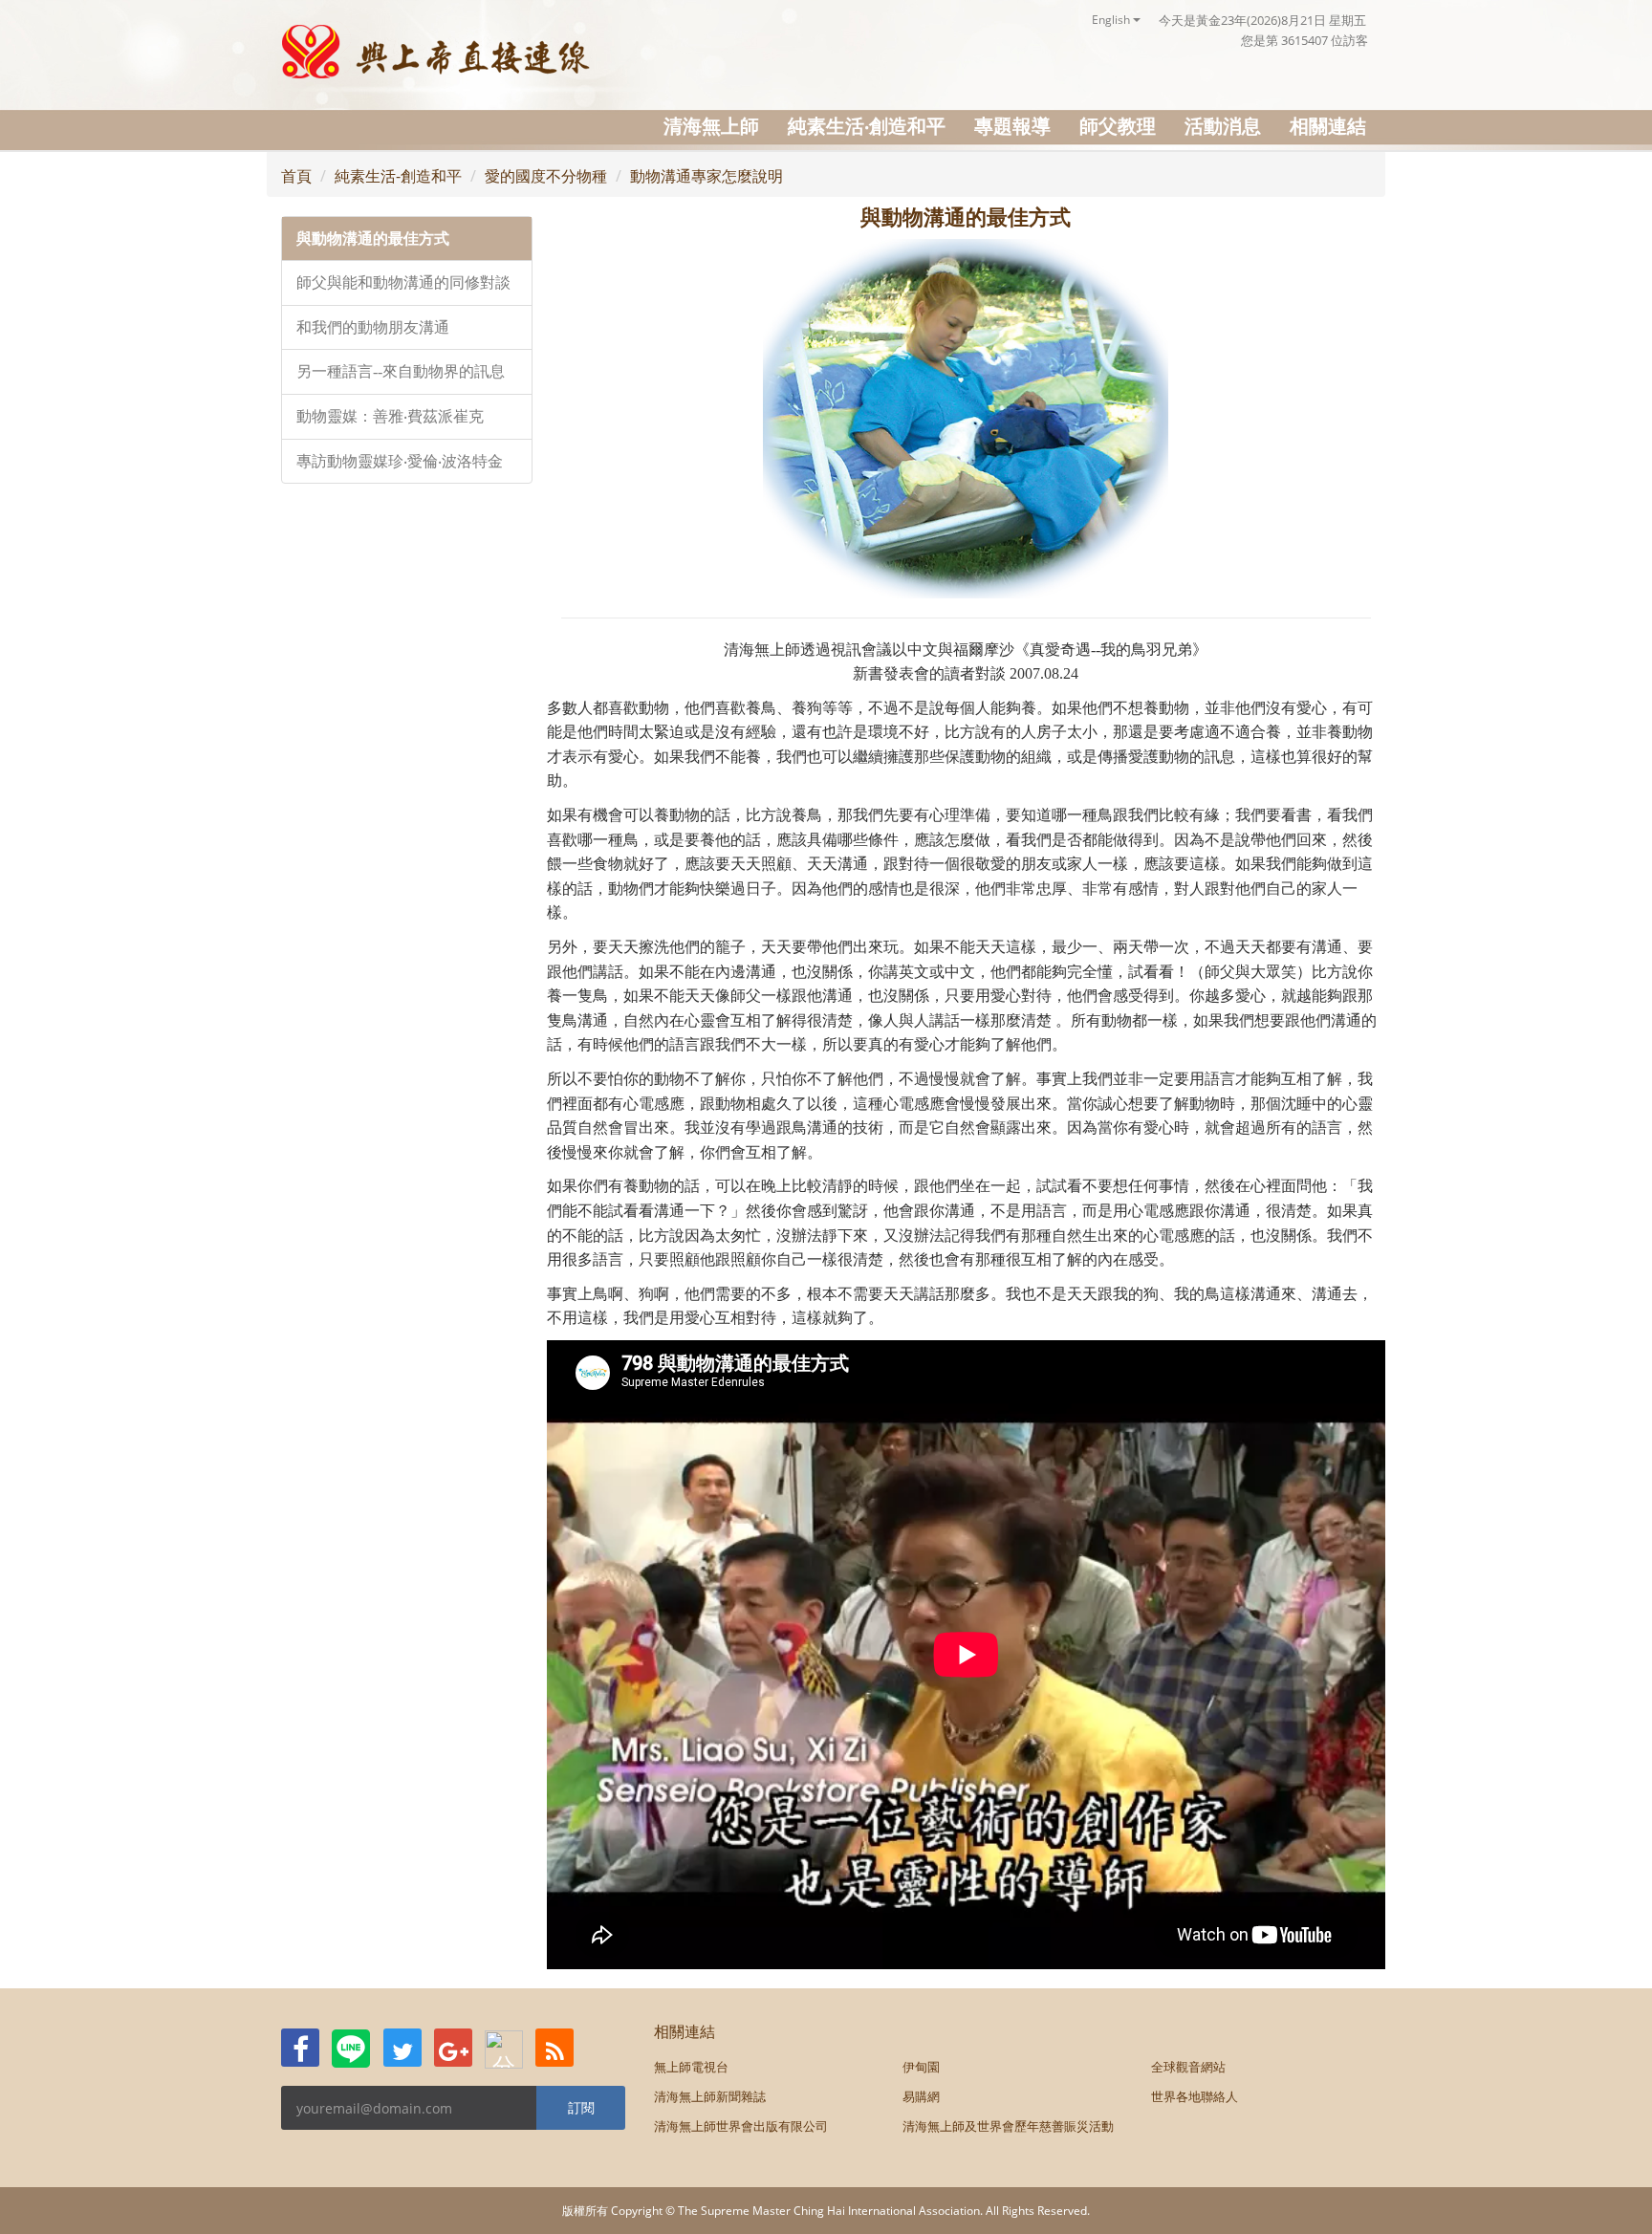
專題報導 (1012, 126)
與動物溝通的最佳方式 (373, 239)
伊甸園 (921, 2067)
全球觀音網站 (1188, 2067)
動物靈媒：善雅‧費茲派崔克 (390, 416)
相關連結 (1328, 126)
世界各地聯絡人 (1195, 2096)
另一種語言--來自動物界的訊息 (401, 371)
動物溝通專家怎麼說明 (706, 176)
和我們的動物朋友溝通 (373, 327)
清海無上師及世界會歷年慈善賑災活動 (1008, 2126)
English (1112, 20)
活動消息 (1223, 126)
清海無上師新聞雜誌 (710, 2096)
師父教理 (1118, 126)
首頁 (296, 176)
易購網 (921, 2096)
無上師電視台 (691, 2067)
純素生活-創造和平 (398, 176)
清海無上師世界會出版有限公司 (741, 2126)
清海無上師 (711, 126)
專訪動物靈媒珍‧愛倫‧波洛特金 (400, 461)
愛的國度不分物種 (546, 176)
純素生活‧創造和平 (867, 126)
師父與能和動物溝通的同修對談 (403, 282)
